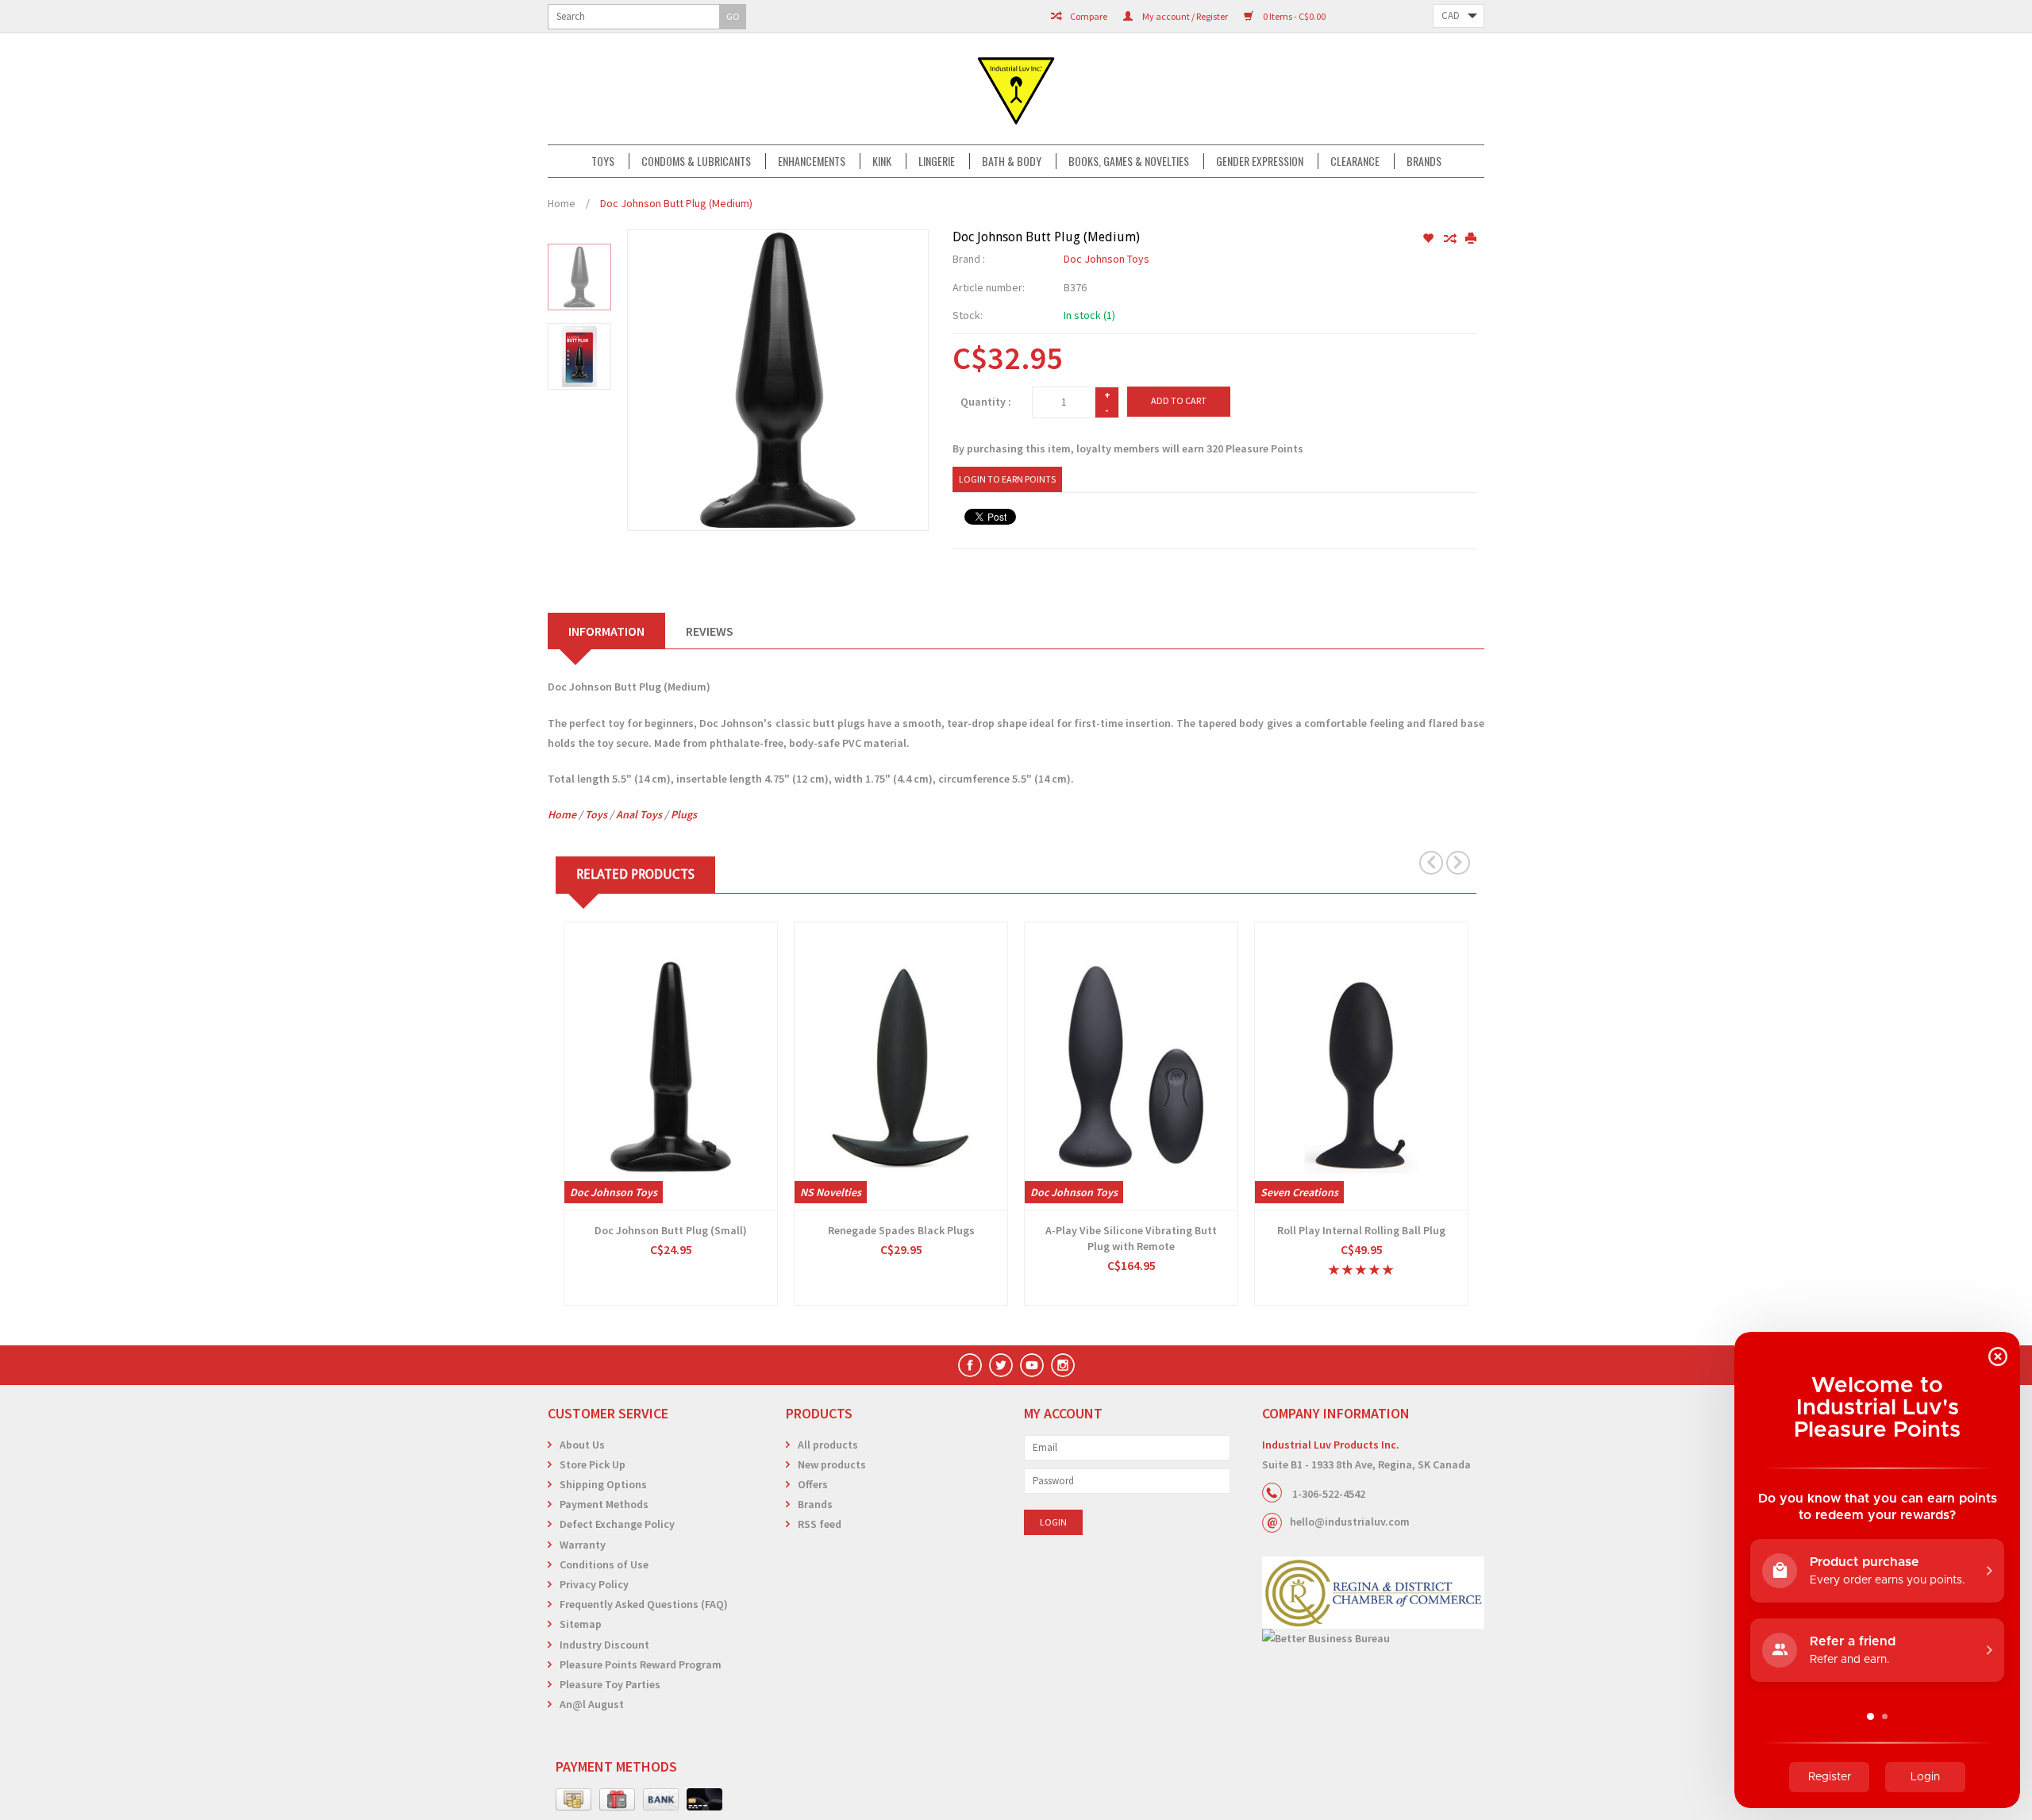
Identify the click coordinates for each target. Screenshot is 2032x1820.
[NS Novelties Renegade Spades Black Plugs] (901, 1066)
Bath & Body (1012, 161)
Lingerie (937, 161)
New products (832, 1464)
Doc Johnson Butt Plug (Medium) (676, 203)
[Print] (1471, 239)
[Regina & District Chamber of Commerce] (1373, 1593)
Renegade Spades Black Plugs (901, 1230)
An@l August (592, 1704)
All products (828, 1445)
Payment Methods (604, 1504)
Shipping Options (603, 1484)
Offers (813, 1484)
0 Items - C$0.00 (1293, 16)
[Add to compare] (1451, 239)
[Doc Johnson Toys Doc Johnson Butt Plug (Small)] (671, 1066)
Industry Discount (604, 1645)
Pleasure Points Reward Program (641, 1664)
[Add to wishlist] (1429, 239)
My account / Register (1184, 16)
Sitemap (581, 1624)
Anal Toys (639, 814)
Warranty (583, 1545)
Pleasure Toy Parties (610, 1684)
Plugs (684, 814)
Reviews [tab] (710, 631)
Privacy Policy (594, 1584)
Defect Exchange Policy (617, 1524)
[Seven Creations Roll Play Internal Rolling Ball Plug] (1361, 1066)
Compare (1088, 16)
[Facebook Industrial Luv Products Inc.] (970, 1365)
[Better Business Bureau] (1373, 1639)
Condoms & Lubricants (696, 161)
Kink (882, 161)
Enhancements (812, 161)
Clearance (1355, 161)
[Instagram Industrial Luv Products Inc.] (1063, 1365)
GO (733, 16)
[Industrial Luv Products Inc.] (1016, 89)
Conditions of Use (604, 1564)
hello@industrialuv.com (1350, 1522)
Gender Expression (1260, 161)
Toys (603, 161)
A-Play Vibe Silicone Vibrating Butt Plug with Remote (1131, 1238)
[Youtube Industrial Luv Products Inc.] (1032, 1365)
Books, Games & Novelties (1129, 161)
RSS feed (820, 1524)
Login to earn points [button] (1007, 479)
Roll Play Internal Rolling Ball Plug (1361, 1230)
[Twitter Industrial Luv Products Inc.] (1001, 1365)
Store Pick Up (593, 1464)
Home (562, 203)
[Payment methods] (573, 1800)
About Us (582, 1445)
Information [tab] (606, 631)
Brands (1424, 161)
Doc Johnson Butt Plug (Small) (671, 1230)
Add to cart (1179, 400)
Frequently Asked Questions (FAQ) (644, 1604)
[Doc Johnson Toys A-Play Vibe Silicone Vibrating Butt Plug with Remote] (1131, 1066)
